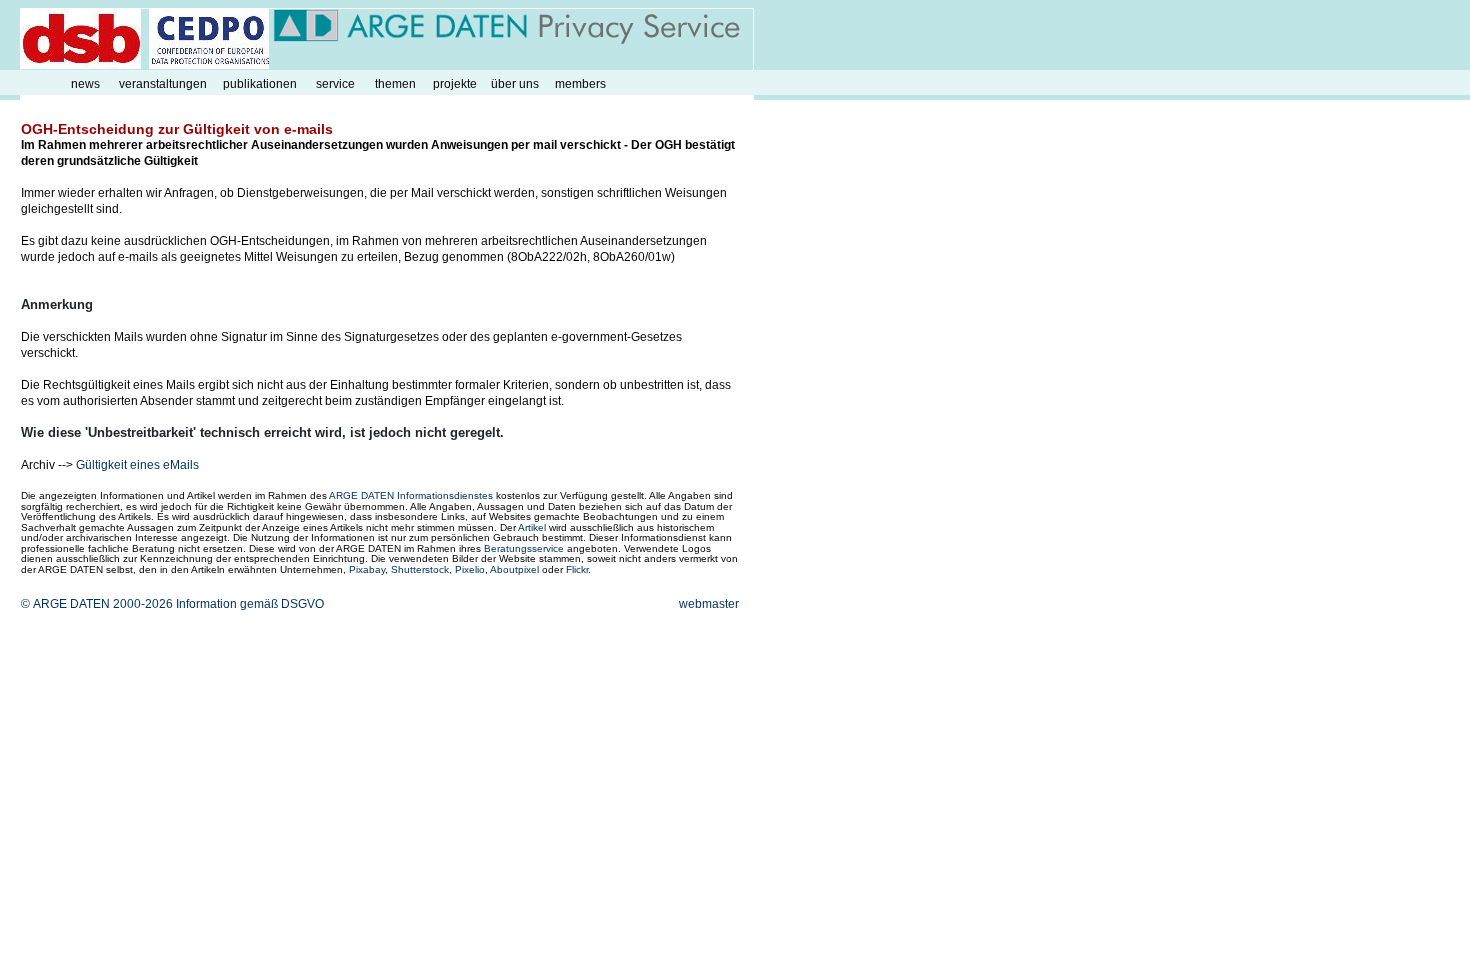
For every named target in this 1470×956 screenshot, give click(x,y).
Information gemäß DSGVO (250, 604)
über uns (515, 84)
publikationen (260, 84)
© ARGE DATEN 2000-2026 (97, 604)
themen (395, 84)
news (85, 84)
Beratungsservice (524, 548)
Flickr (577, 569)
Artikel (532, 527)
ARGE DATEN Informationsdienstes (411, 495)
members (580, 84)
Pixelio (470, 569)
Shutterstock (420, 569)
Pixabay (367, 569)
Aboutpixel (514, 569)
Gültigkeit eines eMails (137, 465)
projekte (455, 84)
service (335, 84)
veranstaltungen (163, 84)
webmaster (709, 604)
